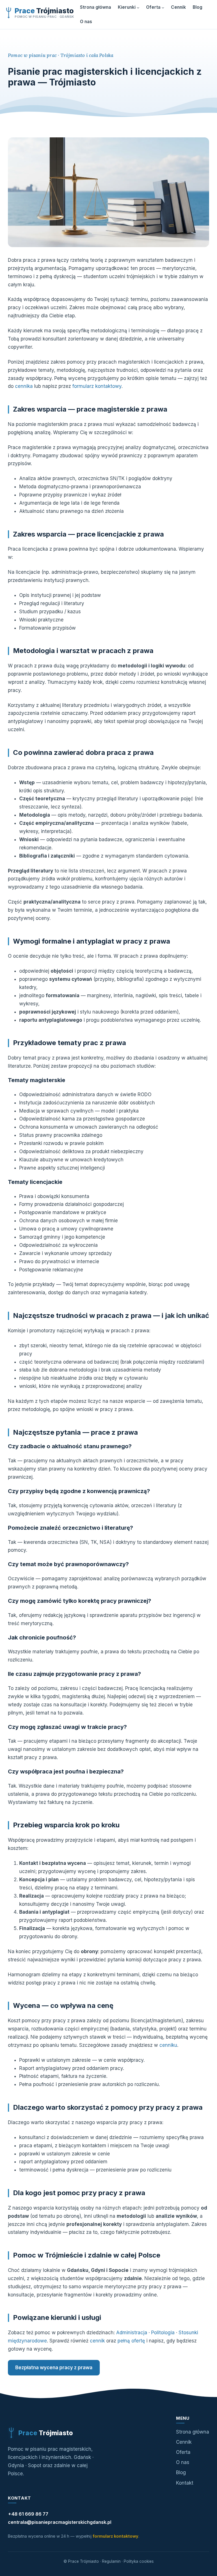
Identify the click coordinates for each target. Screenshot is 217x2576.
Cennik (184, 2442)
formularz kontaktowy (97, 386)
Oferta (183, 2452)
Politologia (163, 2333)
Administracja (132, 2333)
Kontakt (185, 2483)
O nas (183, 2462)
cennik (97, 2341)
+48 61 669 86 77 (28, 2514)
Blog (181, 2472)
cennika (24, 386)
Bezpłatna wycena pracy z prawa (54, 2368)
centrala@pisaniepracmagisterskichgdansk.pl (60, 2522)
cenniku (168, 2045)
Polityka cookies (139, 2561)
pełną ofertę (131, 2341)
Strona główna (193, 2432)
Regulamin (111, 2561)
